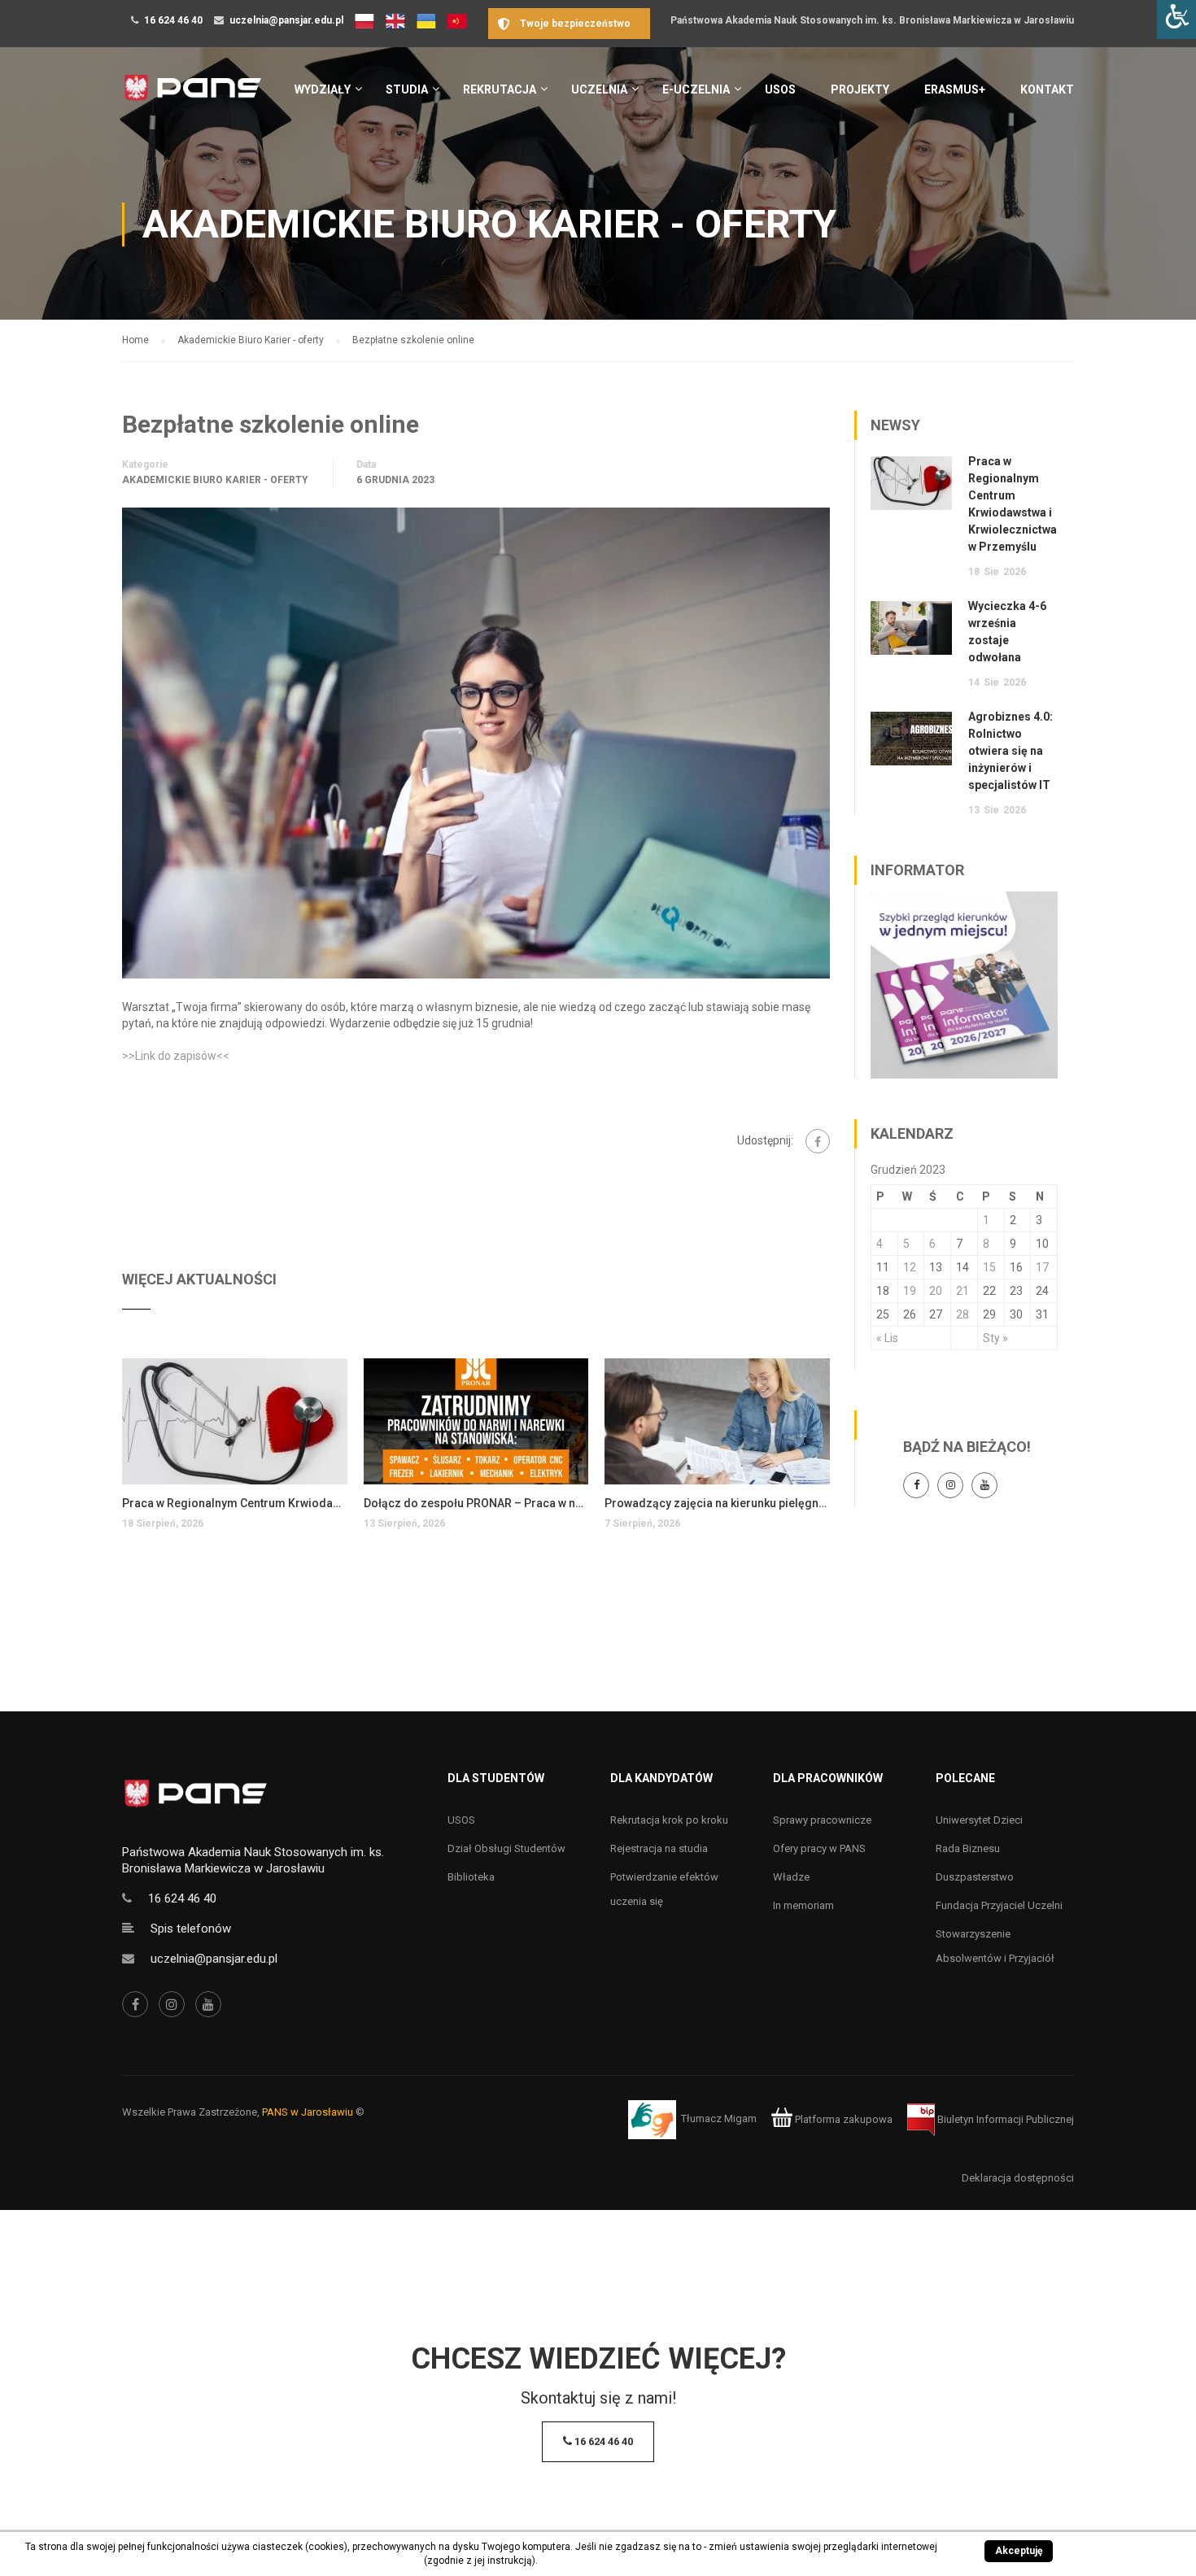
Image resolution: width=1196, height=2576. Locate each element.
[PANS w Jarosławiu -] (192, 96)
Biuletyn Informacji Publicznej (1004, 2119)
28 (962, 1314)
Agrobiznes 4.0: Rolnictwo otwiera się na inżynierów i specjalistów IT (1010, 751)
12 (910, 1267)
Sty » (995, 1338)
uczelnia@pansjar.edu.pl (286, 20)
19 (910, 1291)
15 (989, 1267)
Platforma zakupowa (842, 2119)
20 (936, 1291)
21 (962, 1291)
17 (1042, 1267)
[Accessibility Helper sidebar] (1176, 20)
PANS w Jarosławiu (308, 2112)
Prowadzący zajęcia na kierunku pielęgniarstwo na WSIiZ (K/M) (717, 1503)
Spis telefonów (191, 1929)
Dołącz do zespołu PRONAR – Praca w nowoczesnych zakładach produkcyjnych (476, 1503)
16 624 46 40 (173, 20)
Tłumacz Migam (719, 2119)
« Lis (887, 1338)
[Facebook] (818, 1141)
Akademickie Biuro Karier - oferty (215, 480)
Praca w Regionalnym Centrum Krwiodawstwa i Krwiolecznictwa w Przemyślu (235, 1503)
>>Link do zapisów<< (176, 1056)
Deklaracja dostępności (1018, 2178)
